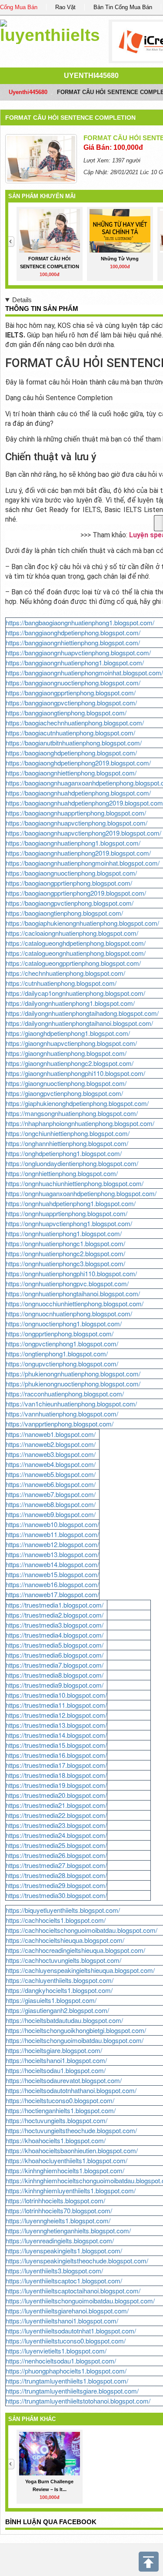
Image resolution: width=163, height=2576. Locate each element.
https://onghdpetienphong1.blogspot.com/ (64, 1153)
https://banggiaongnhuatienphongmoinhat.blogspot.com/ (84, 673)
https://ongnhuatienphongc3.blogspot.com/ (65, 1263)
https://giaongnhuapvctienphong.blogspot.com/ (71, 1043)
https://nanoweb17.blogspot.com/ (52, 1594)
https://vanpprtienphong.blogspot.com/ (60, 1424)
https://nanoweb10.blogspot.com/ (52, 1524)
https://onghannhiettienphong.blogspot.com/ (67, 1143)
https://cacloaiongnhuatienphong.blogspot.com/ (72, 933)
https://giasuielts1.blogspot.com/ (51, 2000)
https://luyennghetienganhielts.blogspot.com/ (68, 2230)
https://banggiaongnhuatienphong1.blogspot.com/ (75, 663)
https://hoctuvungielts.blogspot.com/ (57, 2120)
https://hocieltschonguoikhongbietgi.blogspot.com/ (76, 2030)
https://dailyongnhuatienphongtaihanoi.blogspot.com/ (79, 1023)
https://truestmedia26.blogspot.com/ (56, 1855)
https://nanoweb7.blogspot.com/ (51, 1494)
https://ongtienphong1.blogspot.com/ (57, 1354)
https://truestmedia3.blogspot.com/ (55, 1625)
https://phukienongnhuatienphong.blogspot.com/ (73, 1374)
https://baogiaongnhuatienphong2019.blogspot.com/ (78, 853)
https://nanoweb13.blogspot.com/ (52, 1554)
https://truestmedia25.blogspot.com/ (56, 1845)
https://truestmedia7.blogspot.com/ (55, 1665)
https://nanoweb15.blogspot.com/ (52, 1574)
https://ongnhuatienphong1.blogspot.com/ (64, 1233)
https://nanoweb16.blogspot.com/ (52, 1584)
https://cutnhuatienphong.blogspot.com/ (61, 983)
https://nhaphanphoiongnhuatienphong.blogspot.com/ (80, 1123)
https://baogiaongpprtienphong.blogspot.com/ (69, 883)
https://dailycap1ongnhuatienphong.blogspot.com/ (75, 993)
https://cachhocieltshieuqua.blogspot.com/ (65, 1940)
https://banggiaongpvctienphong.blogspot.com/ (71, 703)
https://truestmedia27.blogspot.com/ (56, 1865)
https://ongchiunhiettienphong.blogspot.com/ (68, 1133)
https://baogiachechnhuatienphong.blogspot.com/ (75, 723)
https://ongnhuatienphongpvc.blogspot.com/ (67, 1283)
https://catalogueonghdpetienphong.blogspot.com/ (76, 943)
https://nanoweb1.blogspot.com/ (51, 1434)
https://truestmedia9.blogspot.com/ (55, 1685)
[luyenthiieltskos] (50, 30)
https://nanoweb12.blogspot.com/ (52, 1544)
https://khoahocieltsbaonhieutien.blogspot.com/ (72, 2150)
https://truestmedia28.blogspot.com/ (56, 1875)
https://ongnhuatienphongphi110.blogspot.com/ (71, 1273)
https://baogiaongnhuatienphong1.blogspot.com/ (73, 843)
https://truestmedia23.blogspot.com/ (56, 1825)
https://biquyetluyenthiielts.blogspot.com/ (63, 1910)
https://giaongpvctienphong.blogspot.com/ (64, 1093)
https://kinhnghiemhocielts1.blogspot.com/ (65, 2170)
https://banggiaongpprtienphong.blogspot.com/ (71, 693)
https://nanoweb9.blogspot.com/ (51, 1514)
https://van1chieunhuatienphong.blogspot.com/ (71, 1404)
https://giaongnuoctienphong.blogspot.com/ (66, 1083)
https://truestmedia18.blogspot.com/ (56, 1775)
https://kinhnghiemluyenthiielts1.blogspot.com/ (71, 2190)
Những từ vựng (120, 259)
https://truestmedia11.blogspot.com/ (56, 1705)
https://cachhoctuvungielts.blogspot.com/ (63, 1960)
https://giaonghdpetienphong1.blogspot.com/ (68, 1033)
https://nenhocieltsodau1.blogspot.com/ (61, 2361)
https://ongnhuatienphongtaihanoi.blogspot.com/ (73, 1293)
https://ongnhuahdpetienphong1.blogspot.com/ (71, 1203)
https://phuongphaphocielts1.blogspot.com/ (66, 2371)
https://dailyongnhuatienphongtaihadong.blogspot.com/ (82, 1013)
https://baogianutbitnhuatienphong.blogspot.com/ (74, 743)
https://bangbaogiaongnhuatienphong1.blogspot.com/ (80, 622)
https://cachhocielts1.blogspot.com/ (56, 1920)
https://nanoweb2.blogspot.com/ (51, 1444)
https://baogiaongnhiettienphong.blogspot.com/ (71, 773)
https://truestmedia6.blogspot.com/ (55, 1655)
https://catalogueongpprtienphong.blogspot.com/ (73, 963)
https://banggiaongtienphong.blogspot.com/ (66, 713)
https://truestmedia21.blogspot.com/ (56, 1805)
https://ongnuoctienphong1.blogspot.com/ (64, 1323)
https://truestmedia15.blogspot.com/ (56, 1745)
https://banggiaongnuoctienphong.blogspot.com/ (73, 683)
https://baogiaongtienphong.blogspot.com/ (64, 913)
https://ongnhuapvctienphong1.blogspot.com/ (69, 1223)
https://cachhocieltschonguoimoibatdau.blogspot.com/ (81, 1930)
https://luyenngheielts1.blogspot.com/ (58, 2220)
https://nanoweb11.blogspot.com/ (52, 1534)
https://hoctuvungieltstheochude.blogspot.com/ (71, 2130)
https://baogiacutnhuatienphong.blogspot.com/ (70, 733)
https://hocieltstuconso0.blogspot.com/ (60, 2100)
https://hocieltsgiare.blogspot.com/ (54, 2050)
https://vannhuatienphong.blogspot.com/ (62, 1414)
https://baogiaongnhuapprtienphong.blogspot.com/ (76, 813)
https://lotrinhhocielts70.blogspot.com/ (59, 2210)
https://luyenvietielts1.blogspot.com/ (56, 2351)
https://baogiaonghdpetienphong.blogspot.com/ (71, 753)
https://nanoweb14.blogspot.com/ (52, 1564)
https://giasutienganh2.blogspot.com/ (57, 2010)
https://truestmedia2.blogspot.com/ (55, 1615)
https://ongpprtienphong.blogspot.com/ (60, 1334)
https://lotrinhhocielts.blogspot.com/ (55, 2200)
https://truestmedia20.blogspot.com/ (56, 1795)
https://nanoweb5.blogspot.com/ (51, 1474)
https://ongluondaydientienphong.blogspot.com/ (72, 1163)
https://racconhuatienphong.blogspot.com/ (65, 1394)
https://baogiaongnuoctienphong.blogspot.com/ (71, 873)
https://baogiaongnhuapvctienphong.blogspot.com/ (77, 823)
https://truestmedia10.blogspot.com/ (56, 1695)
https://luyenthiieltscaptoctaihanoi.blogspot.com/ (73, 2291)
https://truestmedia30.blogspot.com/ (56, 1895)
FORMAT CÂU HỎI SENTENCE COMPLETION (70, 118)
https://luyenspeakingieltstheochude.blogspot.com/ (77, 2261)
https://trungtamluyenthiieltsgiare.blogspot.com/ (72, 2391)
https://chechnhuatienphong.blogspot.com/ (65, 973)
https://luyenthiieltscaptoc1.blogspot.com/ (64, 2281)
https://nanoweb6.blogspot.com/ (51, 1484)
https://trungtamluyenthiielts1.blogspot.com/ (67, 2381)
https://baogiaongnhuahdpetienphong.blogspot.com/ (78, 793)
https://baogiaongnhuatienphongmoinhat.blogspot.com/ (83, 863)
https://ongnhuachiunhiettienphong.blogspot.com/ (75, 1183)
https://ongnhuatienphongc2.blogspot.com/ (65, 1253)
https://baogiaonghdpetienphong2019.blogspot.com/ (78, 763)
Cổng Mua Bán (19, 7)
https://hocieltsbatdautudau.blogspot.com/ (64, 2020)
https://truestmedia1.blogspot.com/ (55, 1605)
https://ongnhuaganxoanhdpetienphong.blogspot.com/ (81, 1193)
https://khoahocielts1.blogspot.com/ (56, 2140)
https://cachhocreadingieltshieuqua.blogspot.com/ (75, 1950)
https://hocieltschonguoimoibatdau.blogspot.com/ (75, 2040)
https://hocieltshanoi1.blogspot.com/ (56, 2060)
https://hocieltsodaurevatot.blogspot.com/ (64, 2080)
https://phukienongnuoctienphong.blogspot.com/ (73, 1384)
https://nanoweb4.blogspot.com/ (51, 1464)
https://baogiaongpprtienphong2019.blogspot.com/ (76, 893)
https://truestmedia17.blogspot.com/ (56, 1765)
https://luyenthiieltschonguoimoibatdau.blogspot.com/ (80, 2301)
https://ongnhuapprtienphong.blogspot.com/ (67, 1213)
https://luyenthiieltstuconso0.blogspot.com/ (66, 2341)
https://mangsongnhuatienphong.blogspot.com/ (72, 1113)
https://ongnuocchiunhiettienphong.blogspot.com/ (75, 1303)
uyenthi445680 (91, 76)
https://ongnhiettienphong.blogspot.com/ (62, 1173)
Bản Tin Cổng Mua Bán (123, 7)
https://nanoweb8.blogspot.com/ (51, 1504)
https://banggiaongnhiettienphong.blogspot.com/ (73, 642)
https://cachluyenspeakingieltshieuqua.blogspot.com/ (80, 1970)
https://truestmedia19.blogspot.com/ (56, 1785)
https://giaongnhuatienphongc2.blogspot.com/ (70, 1063)
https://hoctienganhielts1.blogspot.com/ (61, 2110)
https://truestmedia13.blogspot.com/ (56, 1725)
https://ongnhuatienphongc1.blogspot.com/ (65, 1243)
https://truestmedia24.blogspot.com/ (56, 1835)
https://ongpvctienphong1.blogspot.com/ (62, 1344)
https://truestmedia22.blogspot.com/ (56, 1815)
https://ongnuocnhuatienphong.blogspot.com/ (69, 1313)
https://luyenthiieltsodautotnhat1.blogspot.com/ (71, 2331)
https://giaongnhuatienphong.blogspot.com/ (66, 1053)
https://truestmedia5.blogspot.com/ (55, 1645)
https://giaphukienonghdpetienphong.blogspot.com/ (77, 1103)
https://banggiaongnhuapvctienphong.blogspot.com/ (78, 652)
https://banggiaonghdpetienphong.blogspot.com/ (73, 632)
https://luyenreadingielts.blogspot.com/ (60, 2241)
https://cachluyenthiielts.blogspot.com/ (60, 1980)
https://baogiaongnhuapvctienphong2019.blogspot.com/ (83, 833)
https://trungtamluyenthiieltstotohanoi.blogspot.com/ (78, 2401)
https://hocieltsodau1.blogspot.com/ (56, 2070)
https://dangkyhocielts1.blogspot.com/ (59, 1990)
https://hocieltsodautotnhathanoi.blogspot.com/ (71, 2090)
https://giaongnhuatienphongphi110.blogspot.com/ (75, 1073)
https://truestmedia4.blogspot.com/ (55, 1635)
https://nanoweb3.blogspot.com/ (51, 1454)
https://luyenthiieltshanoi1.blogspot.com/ (62, 2321)
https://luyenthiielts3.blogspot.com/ (54, 2271)
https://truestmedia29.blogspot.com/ (56, 1885)
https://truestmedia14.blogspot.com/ (56, 1735)
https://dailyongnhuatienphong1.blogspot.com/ (70, 1003)
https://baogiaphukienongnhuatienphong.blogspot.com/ (82, 923)
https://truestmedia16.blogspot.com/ (56, 1755)
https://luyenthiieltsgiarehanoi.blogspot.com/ (67, 2311)
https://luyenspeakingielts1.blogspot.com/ (64, 2251)
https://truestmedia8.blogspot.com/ (55, 1675)
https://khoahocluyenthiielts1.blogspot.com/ (67, 2160)
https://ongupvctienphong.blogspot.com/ (62, 1364)
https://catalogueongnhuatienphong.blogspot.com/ (76, 953)
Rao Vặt (65, 7)
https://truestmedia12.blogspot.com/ (56, 1715)
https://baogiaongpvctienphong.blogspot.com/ (70, 903)
